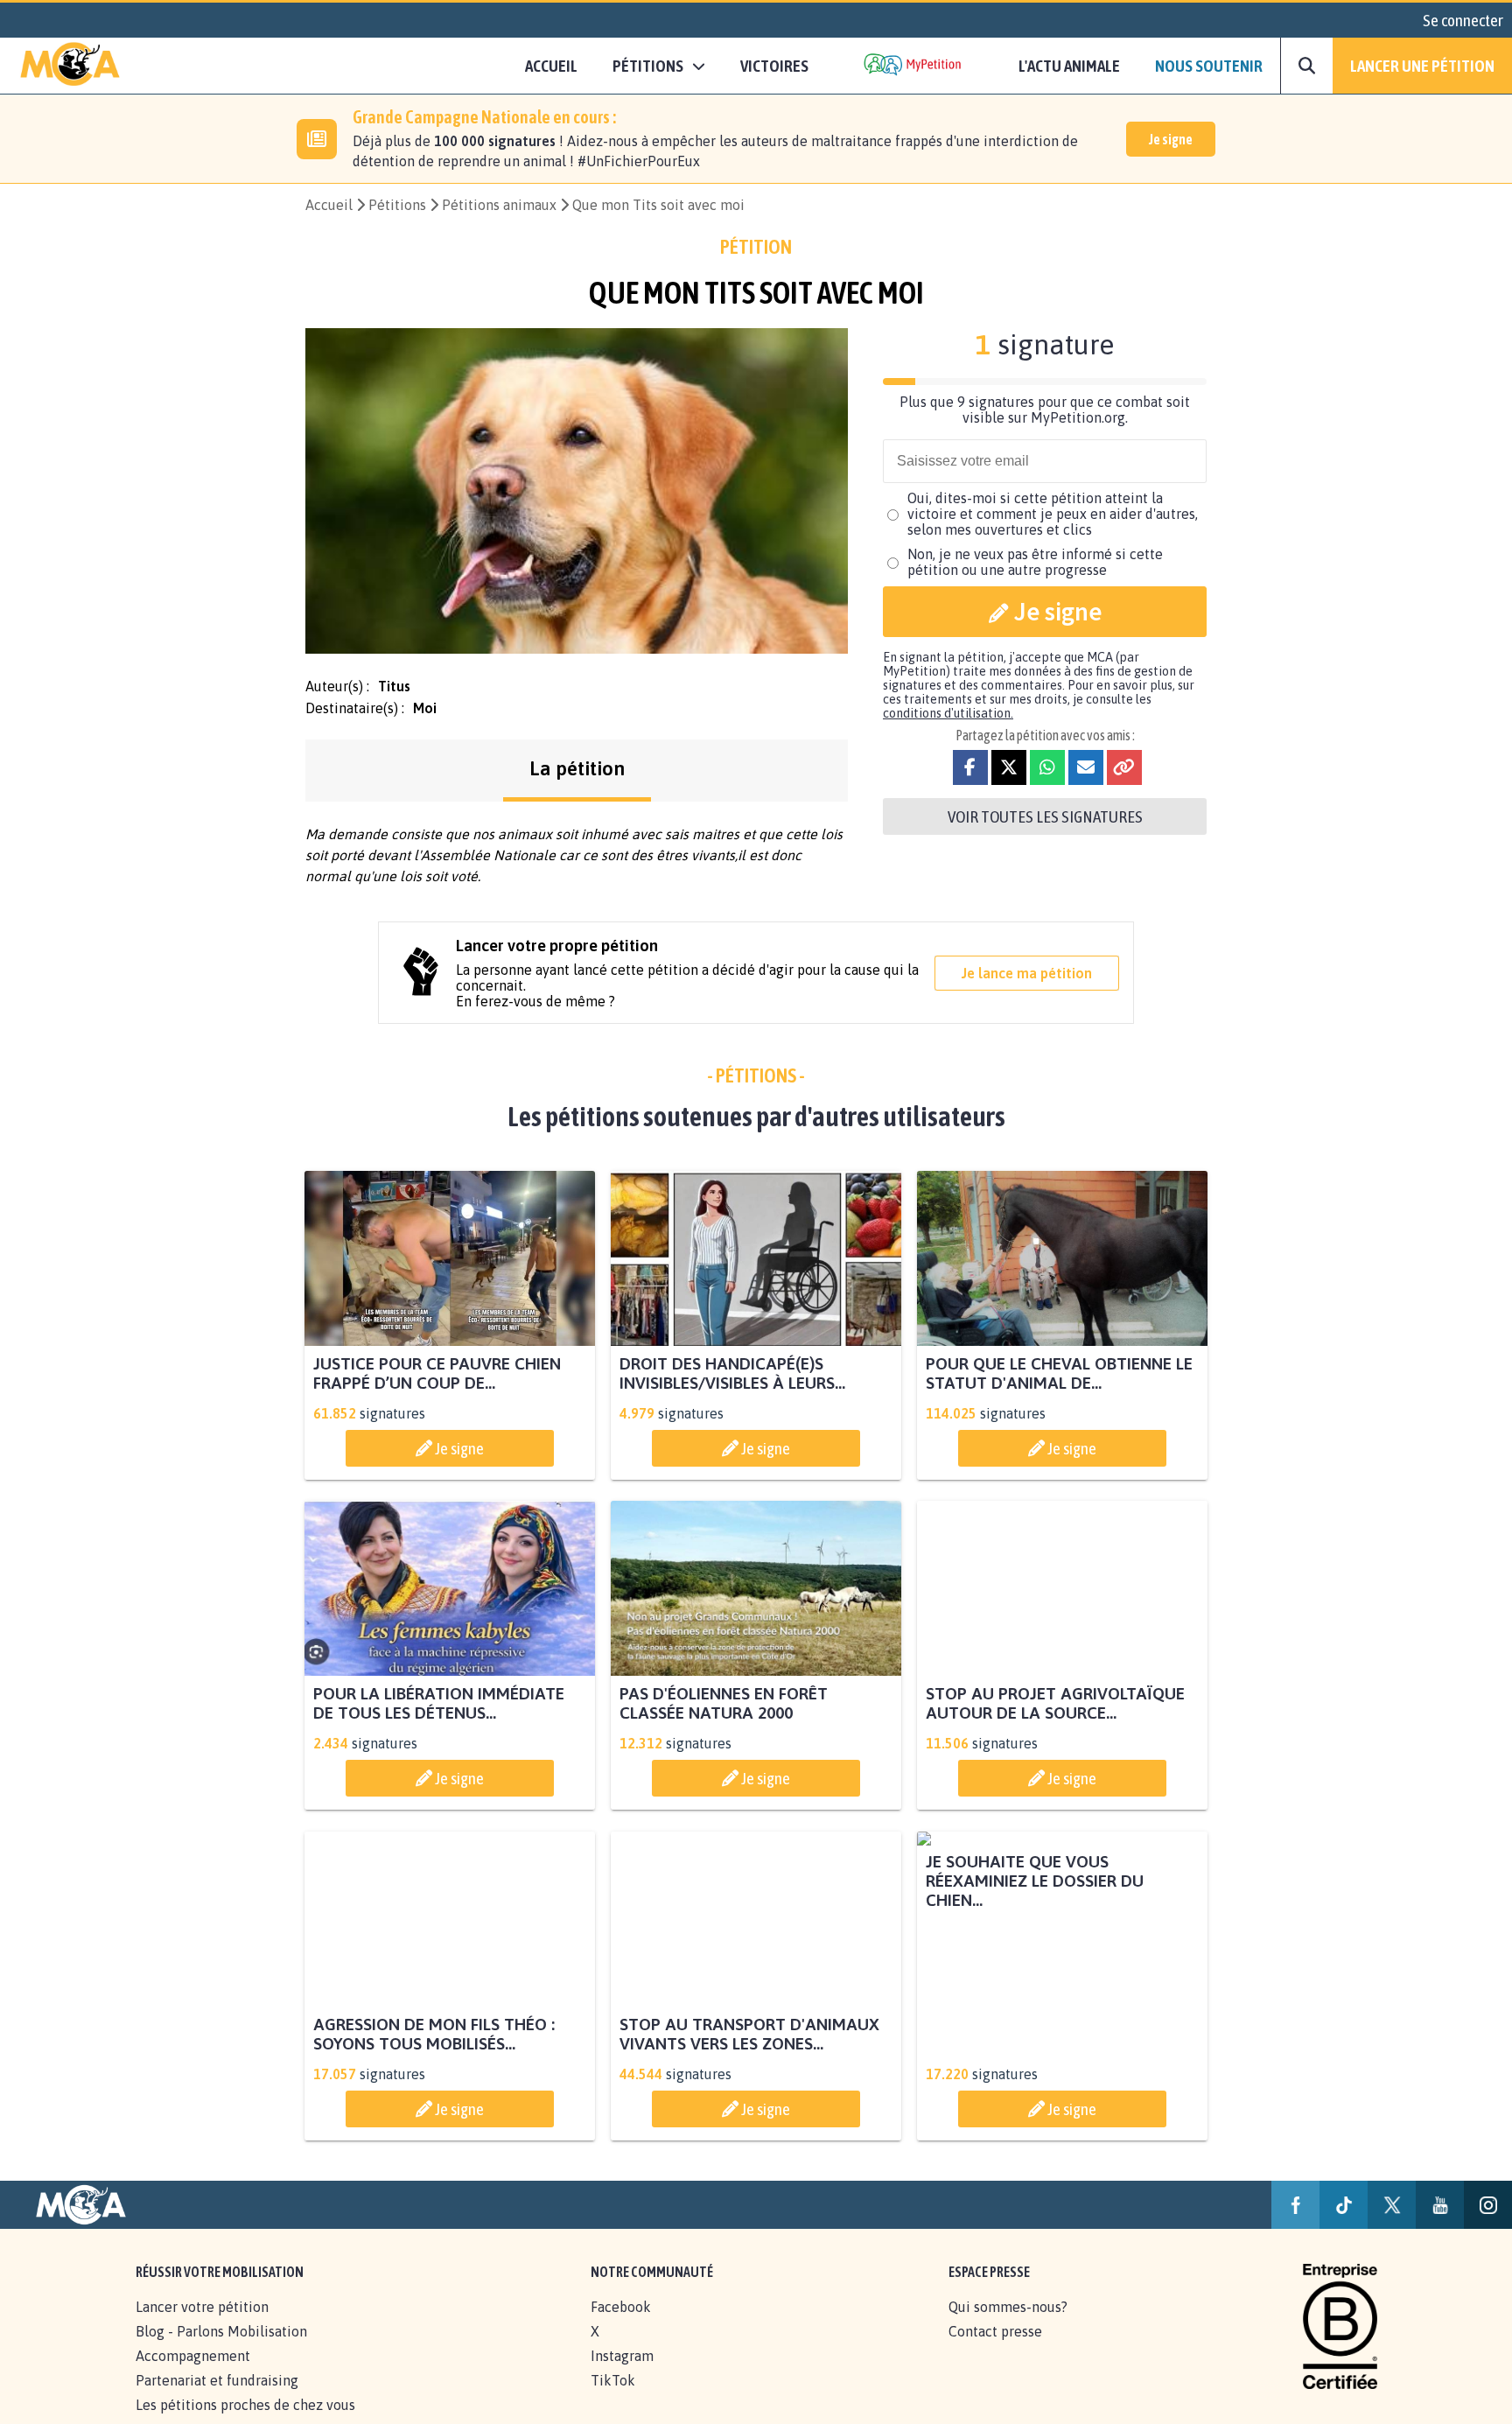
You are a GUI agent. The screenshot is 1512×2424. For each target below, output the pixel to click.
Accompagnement (193, 2375)
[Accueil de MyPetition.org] (70, 66)
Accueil (551, 66)
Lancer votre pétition (202, 2326)
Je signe (1171, 139)
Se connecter (1463, 20)
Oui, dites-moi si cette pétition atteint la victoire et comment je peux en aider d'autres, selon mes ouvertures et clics (1053, 514)
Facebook (621, 2326)
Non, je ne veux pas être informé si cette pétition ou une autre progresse (1035, 562)
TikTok (613, 2399)
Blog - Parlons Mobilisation (221, 2350)
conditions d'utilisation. (948, 713)
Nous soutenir (1209, 66)
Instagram (622, 2375)
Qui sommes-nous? (1008, 2326)
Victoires (774, 66)
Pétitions (397, 205)
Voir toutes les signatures (1045, 816)
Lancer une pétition (1422, 66)
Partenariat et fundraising (217, 2399)
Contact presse (995, 2350)
